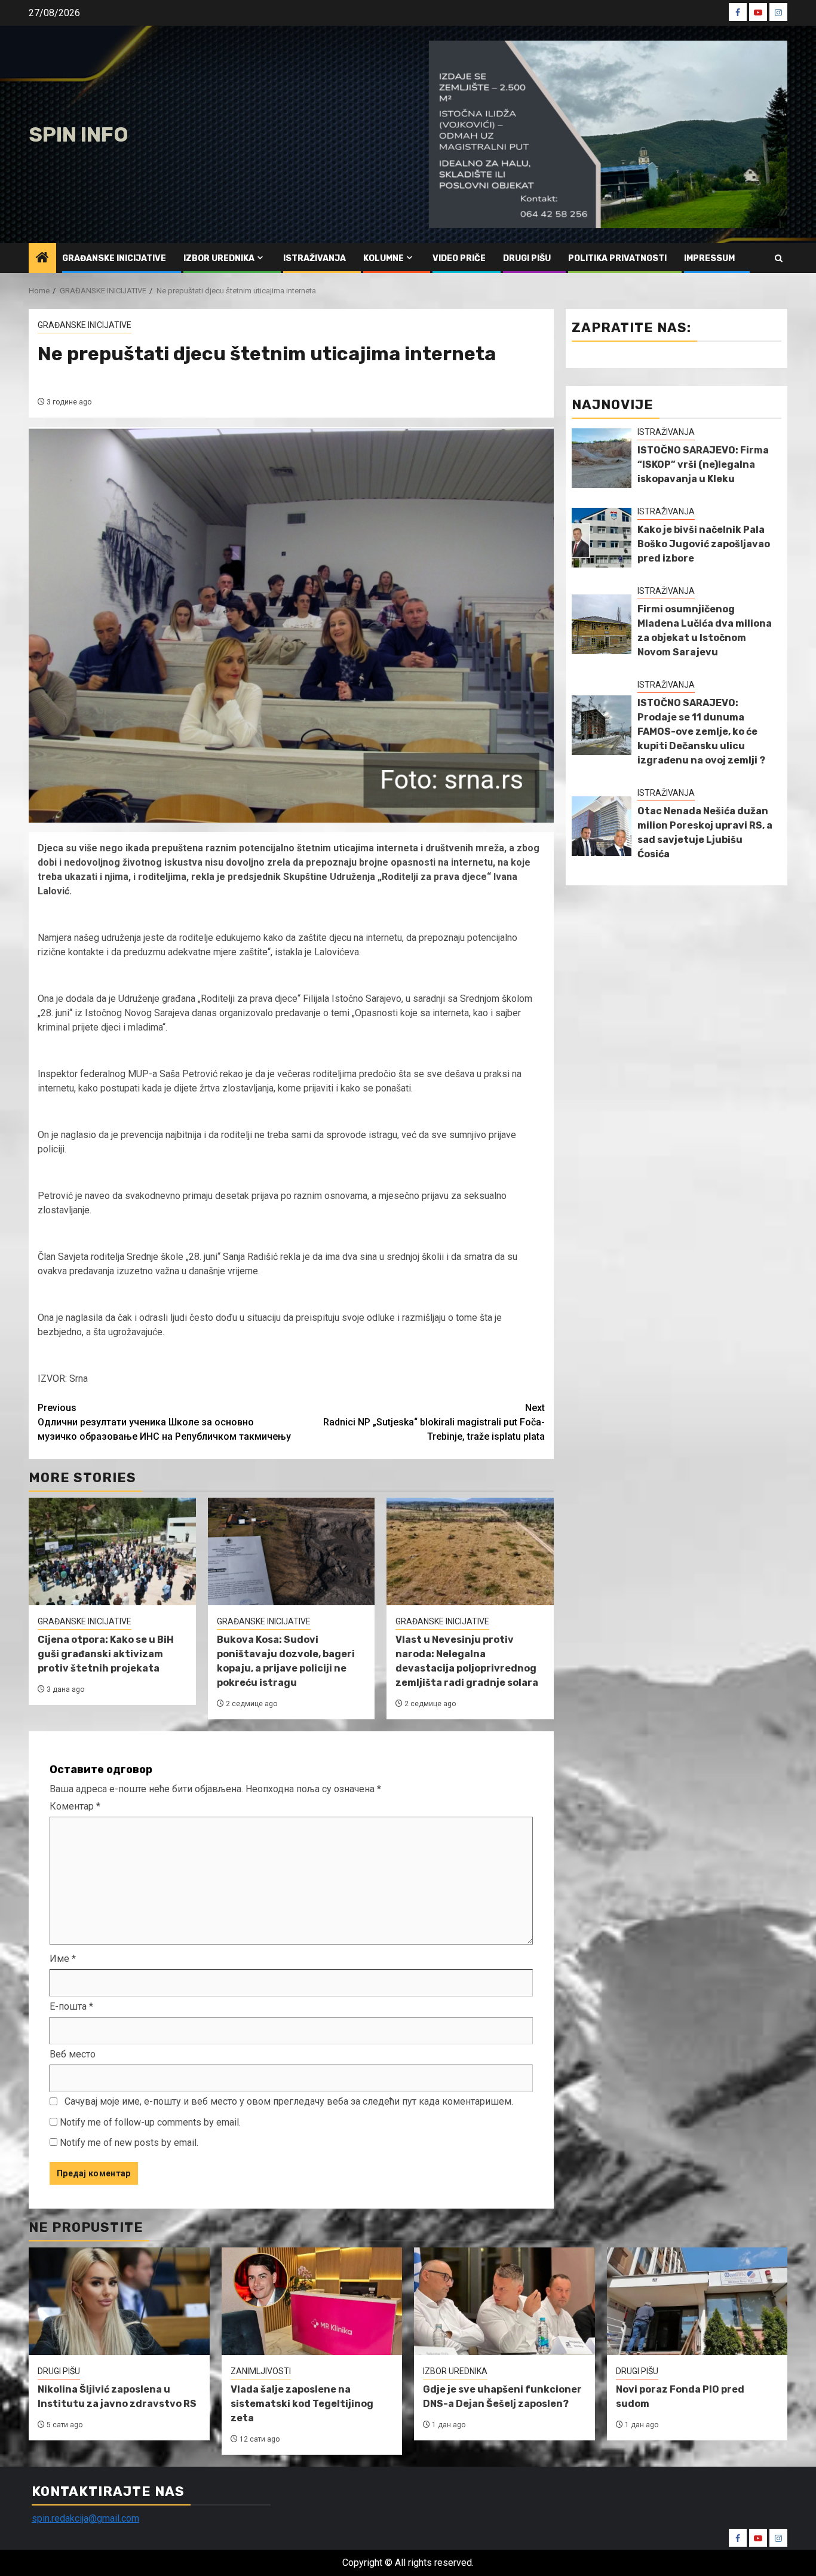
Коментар (75, 1806)
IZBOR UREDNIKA (219, 258)
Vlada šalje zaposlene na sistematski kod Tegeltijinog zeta (302, 2404)
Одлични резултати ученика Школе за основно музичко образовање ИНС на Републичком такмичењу (164, 1422)
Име (63, 1959)
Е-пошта (71, 2006)
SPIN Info (79, 135)
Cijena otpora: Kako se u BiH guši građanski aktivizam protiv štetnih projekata (106, 1654)
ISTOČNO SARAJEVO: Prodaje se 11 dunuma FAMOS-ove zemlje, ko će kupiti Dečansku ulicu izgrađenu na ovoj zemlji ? (701, 732)
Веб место (73, 2054)
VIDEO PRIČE (459, 258)
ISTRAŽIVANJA (315, 258)
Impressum (709, 258)
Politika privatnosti (617, 258)
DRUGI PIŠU (527, 258)
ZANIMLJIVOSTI (261, 2371)
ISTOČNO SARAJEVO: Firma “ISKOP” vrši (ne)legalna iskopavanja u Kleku (703, 464)
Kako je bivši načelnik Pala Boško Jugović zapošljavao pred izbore (704, 544)
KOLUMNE (384, 258)
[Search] (779, 258)
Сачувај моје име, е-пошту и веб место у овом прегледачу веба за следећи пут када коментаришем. (289, 2101)
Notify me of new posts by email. (129, 2143)
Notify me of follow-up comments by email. (150, 2122)
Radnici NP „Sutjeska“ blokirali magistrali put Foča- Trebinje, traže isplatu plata (434, 1422)
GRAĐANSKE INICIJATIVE (114, 258)
